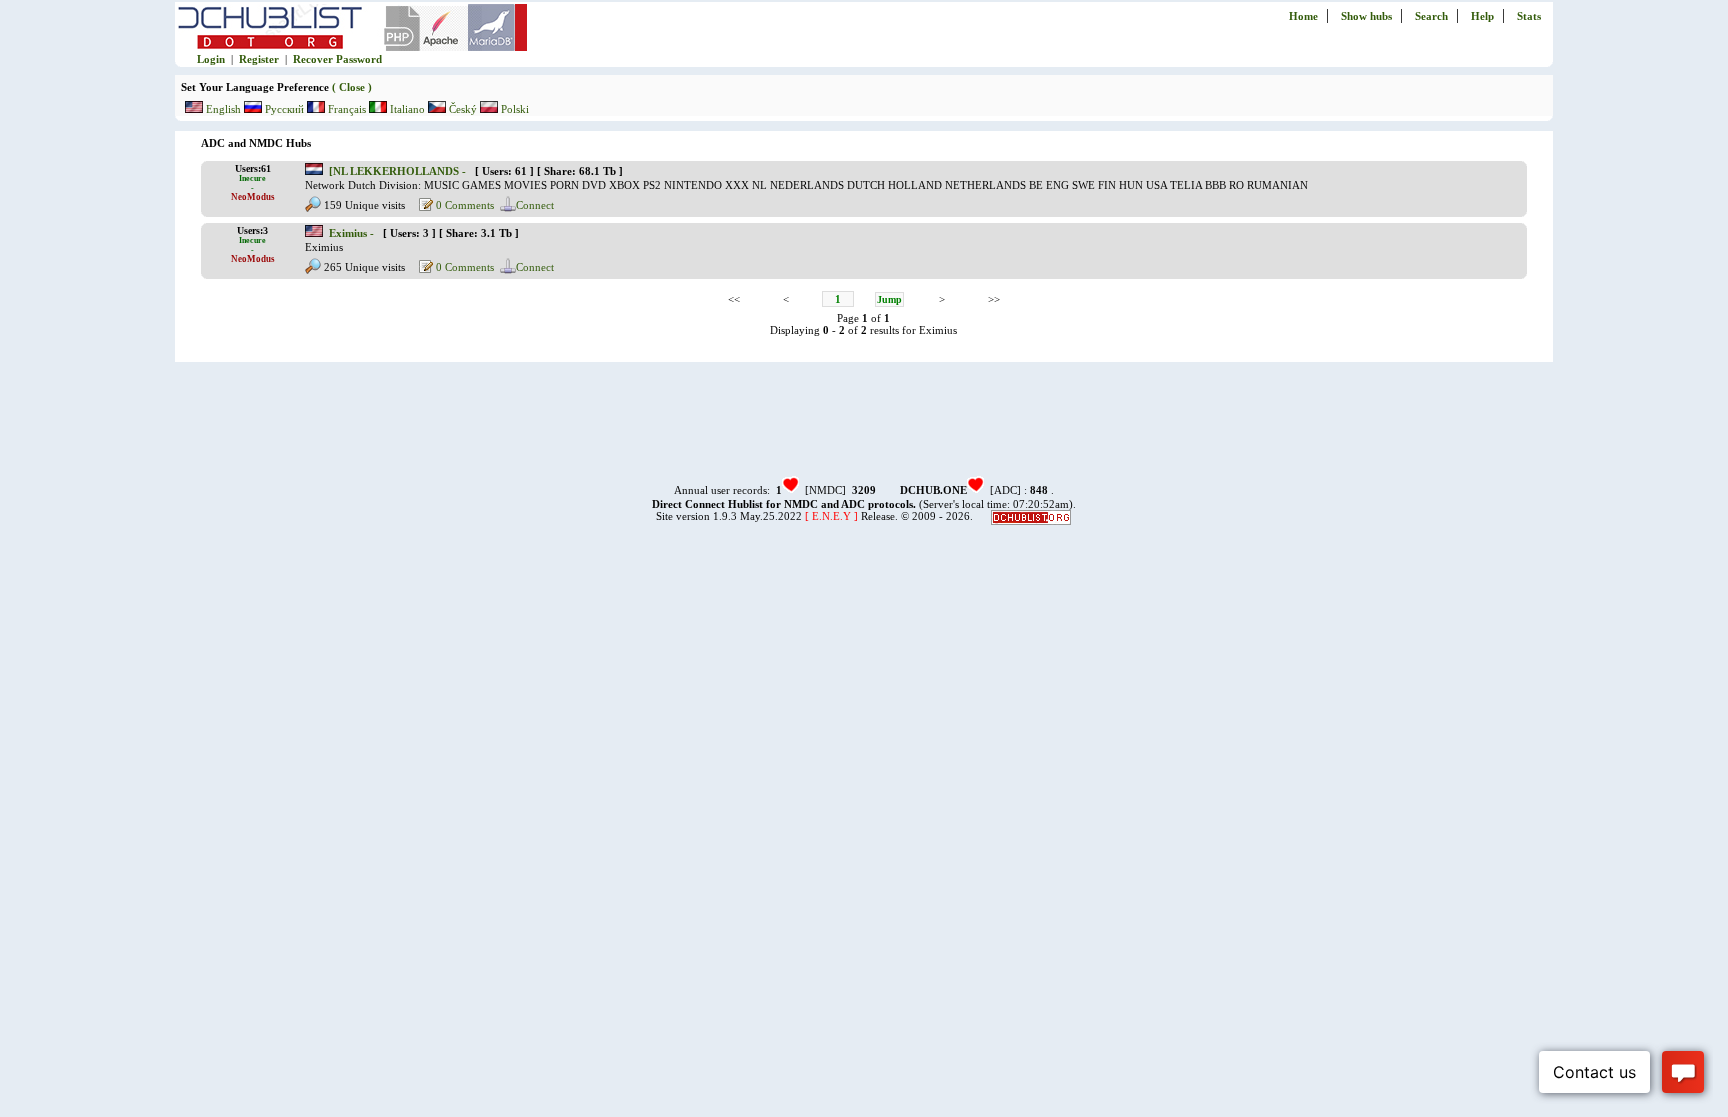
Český (463, 109)
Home (1303, 16)
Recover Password (337, 59)
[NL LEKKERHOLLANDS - (399, 171)
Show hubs (1366, 16)
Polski (513, 109)
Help (1482, 16)
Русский (284, 109)
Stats (1529, 16)
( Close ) (350, 87)
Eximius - (353, 233)
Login (211, 59)
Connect (535, 205)
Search (1431, 16)
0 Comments (463, 205)
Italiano (407, 109)
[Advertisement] (864, 429)
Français (347, 109)
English (223, 109)
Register (259, 59)
